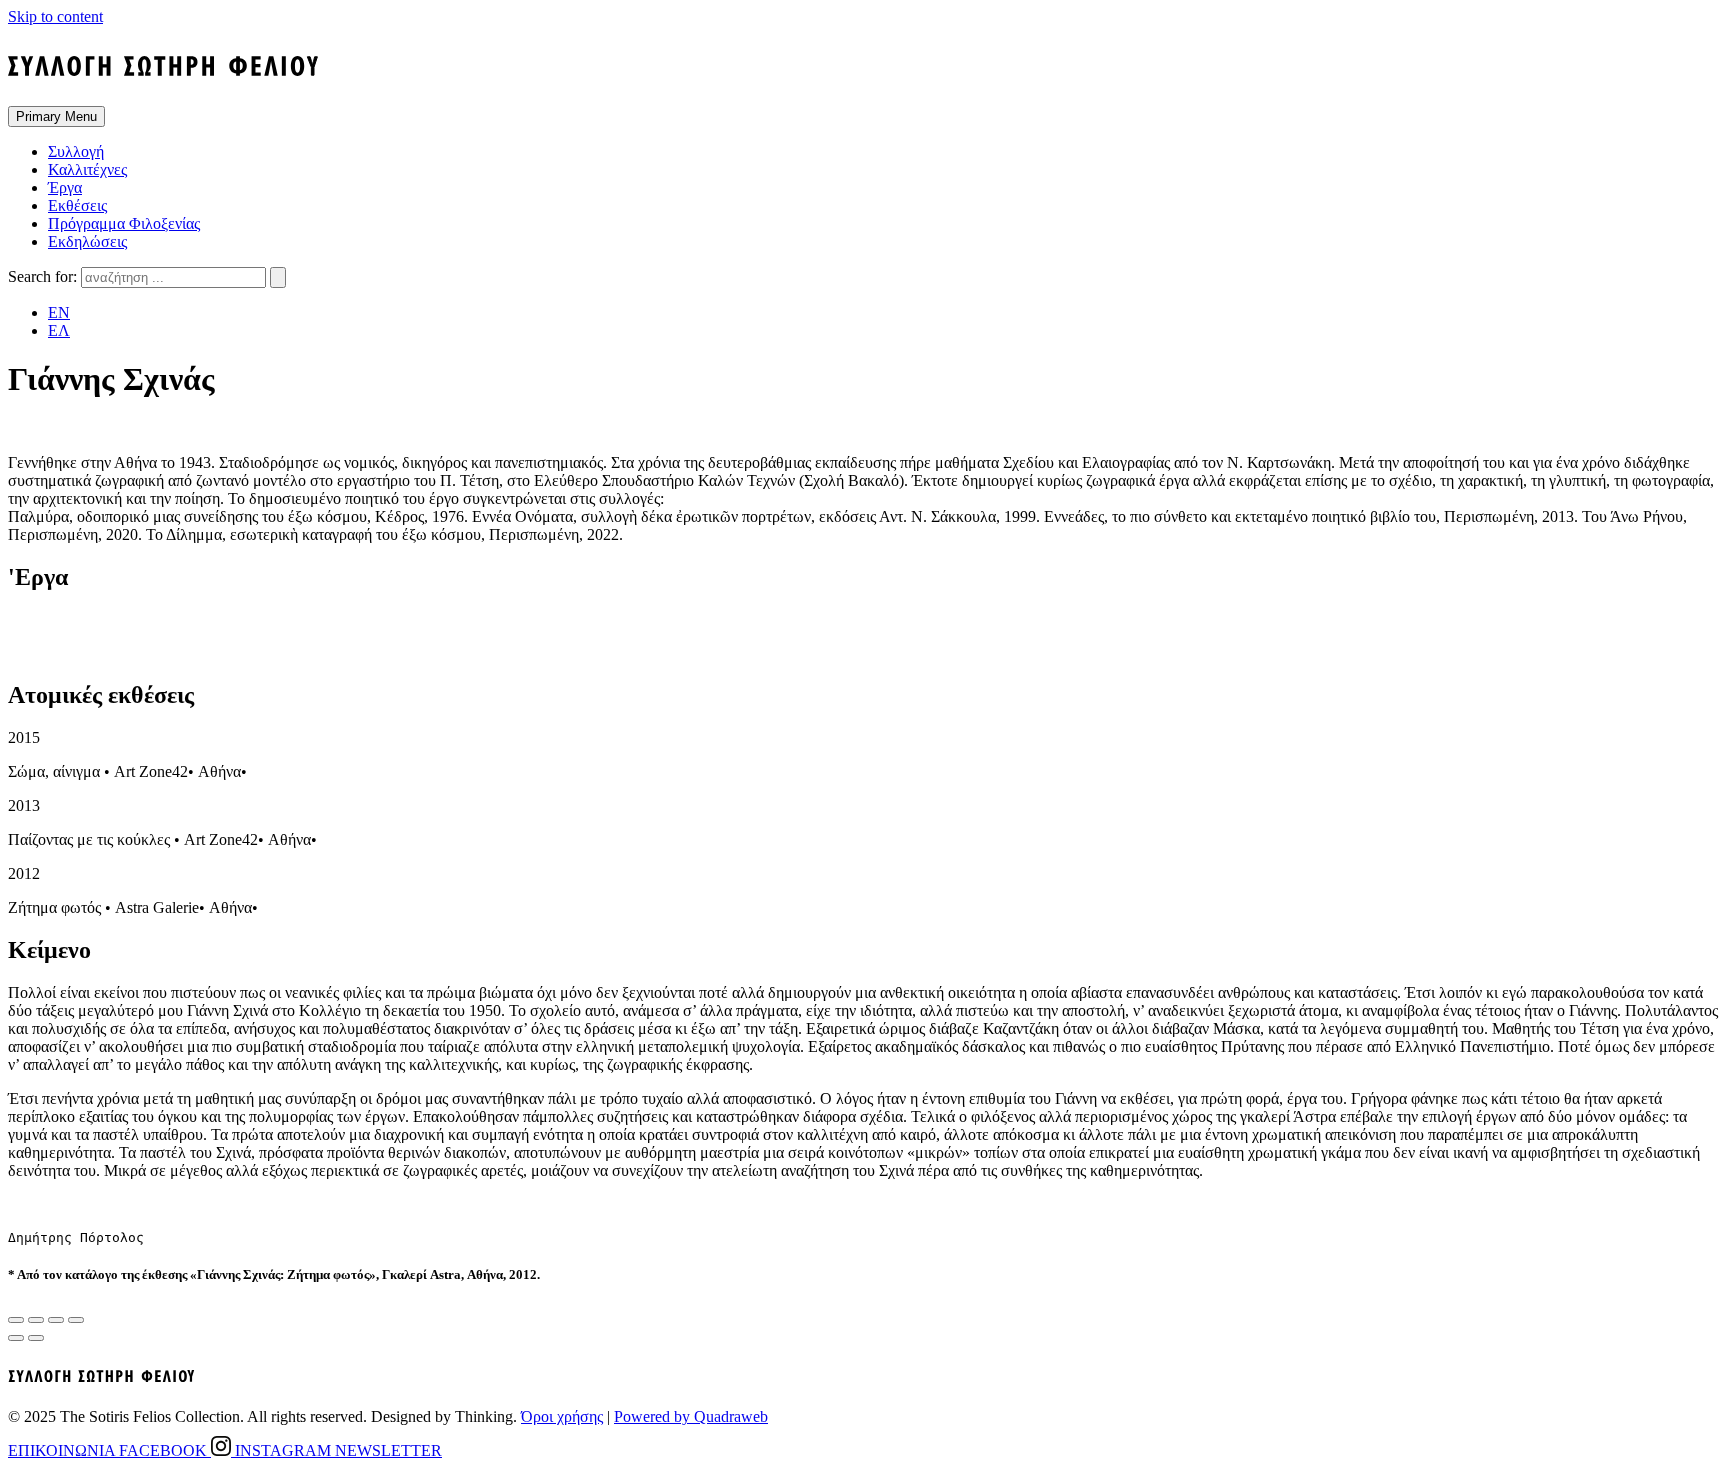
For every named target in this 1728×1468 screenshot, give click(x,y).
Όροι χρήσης (562, 1416)
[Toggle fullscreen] (56, 1320)
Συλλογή (76, 151)
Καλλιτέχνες (87, 169)
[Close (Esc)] (16, 1320)
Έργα (65, 187)
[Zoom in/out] (76, 1320)
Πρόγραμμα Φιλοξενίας (124, 223)
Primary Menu (56, 116)
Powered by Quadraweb (691, 1416)
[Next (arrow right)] (36, 1338)
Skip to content (55, 16)
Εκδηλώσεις (87, 241)
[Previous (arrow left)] (16, 1338)
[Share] (36, 1320)
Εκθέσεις (77, 205)
